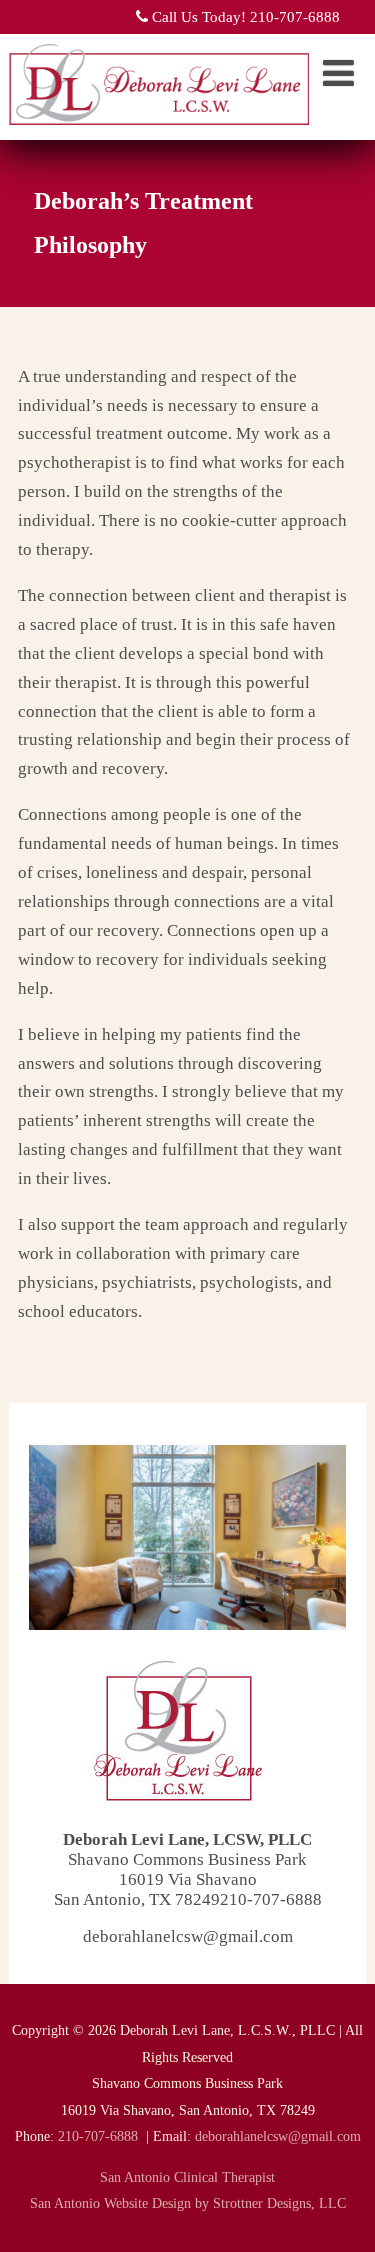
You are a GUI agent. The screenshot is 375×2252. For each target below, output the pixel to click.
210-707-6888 (98, 2136)
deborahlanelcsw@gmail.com (188, 1936)
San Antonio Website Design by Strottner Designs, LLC (188, 2203)
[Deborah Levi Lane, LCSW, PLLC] (159, 129)
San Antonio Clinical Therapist (187, 2177)
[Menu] (338, 74)
